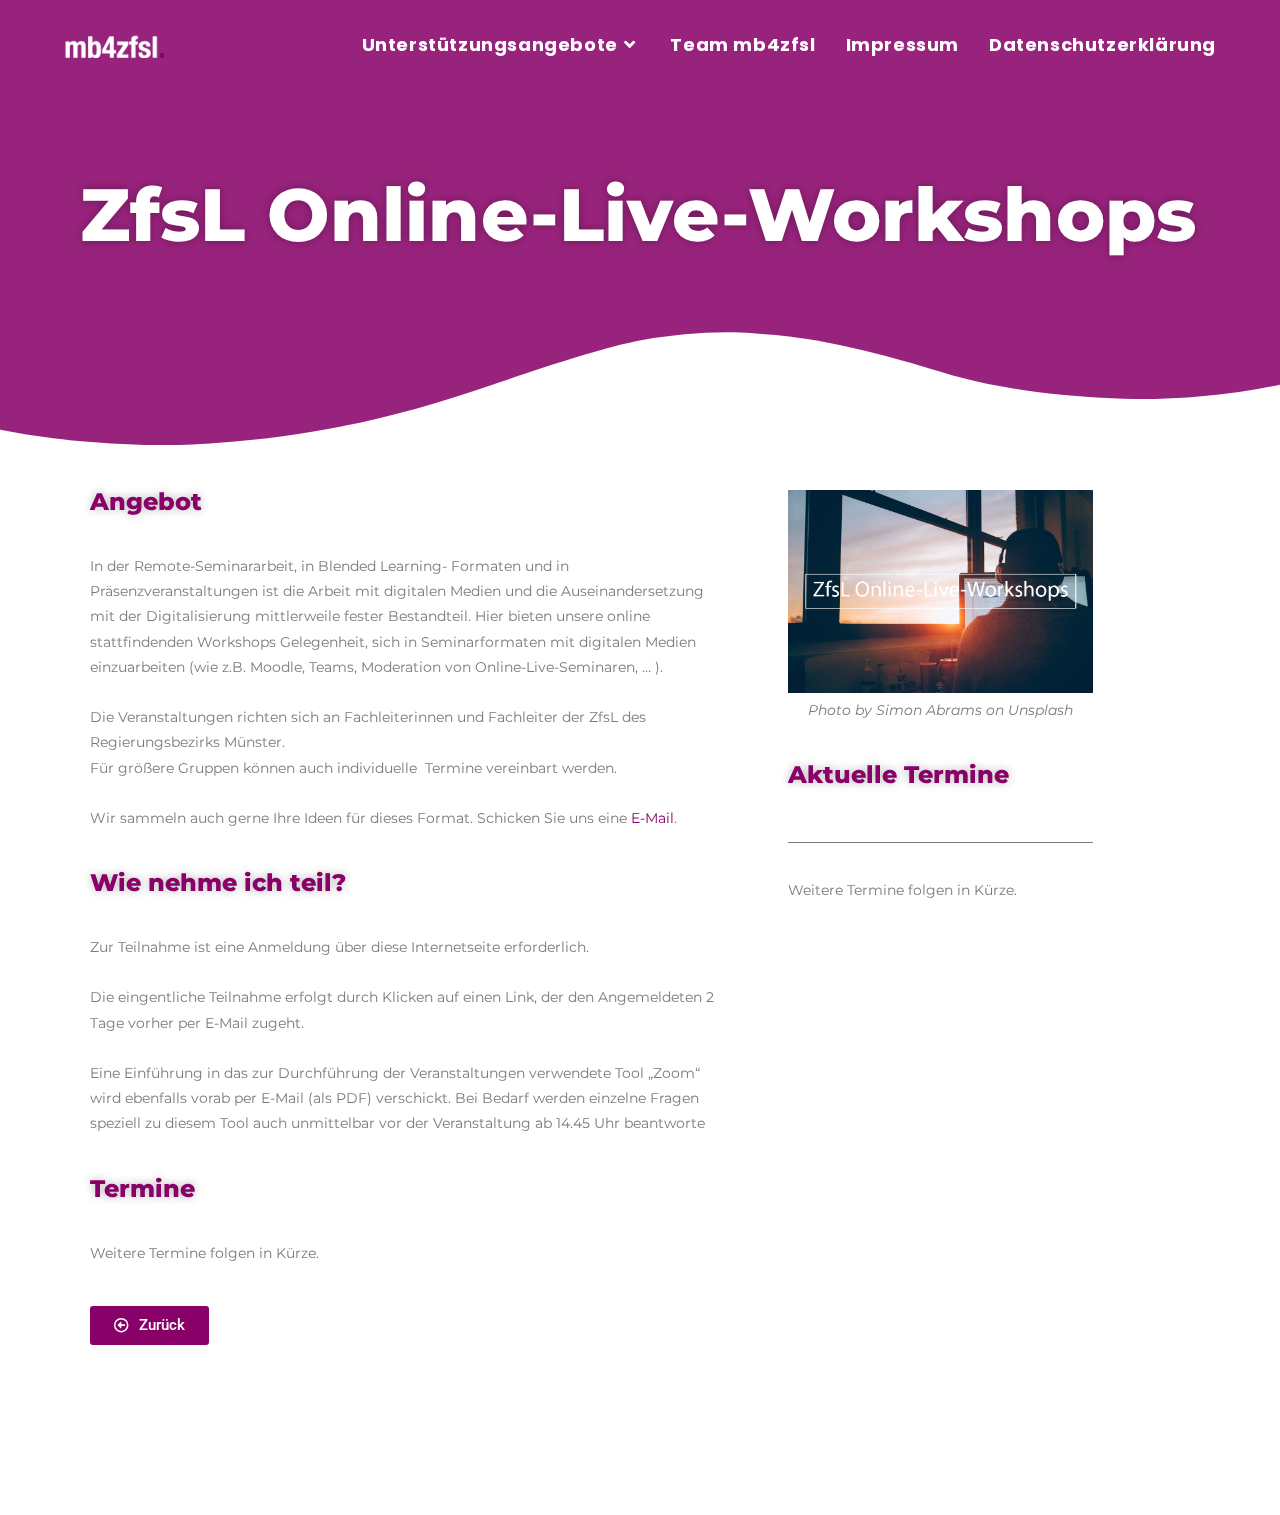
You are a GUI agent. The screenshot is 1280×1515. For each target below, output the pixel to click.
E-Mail (652, 818)
